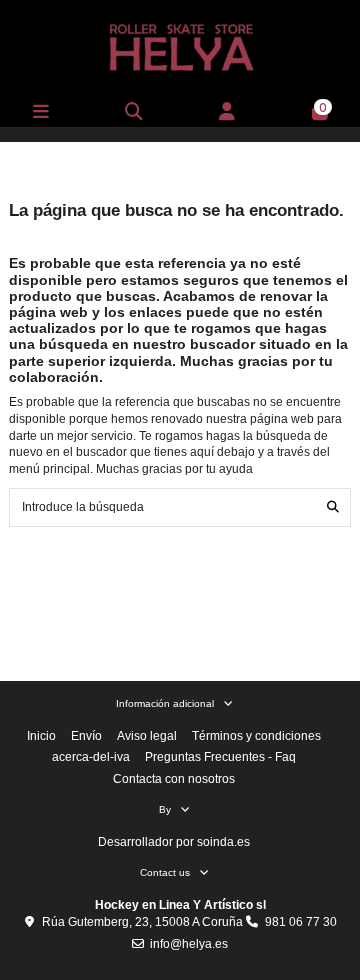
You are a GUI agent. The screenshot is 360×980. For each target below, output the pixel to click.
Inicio (41, 736)
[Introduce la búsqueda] (333, 507)
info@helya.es (189, 944)
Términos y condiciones (256, 736)
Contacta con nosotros (174, 779)
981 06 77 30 (301, 922)
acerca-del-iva (91, 757)
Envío (86, 736)
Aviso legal (147, 736)
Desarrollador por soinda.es (174, 842)
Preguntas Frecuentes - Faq (220, 757)
